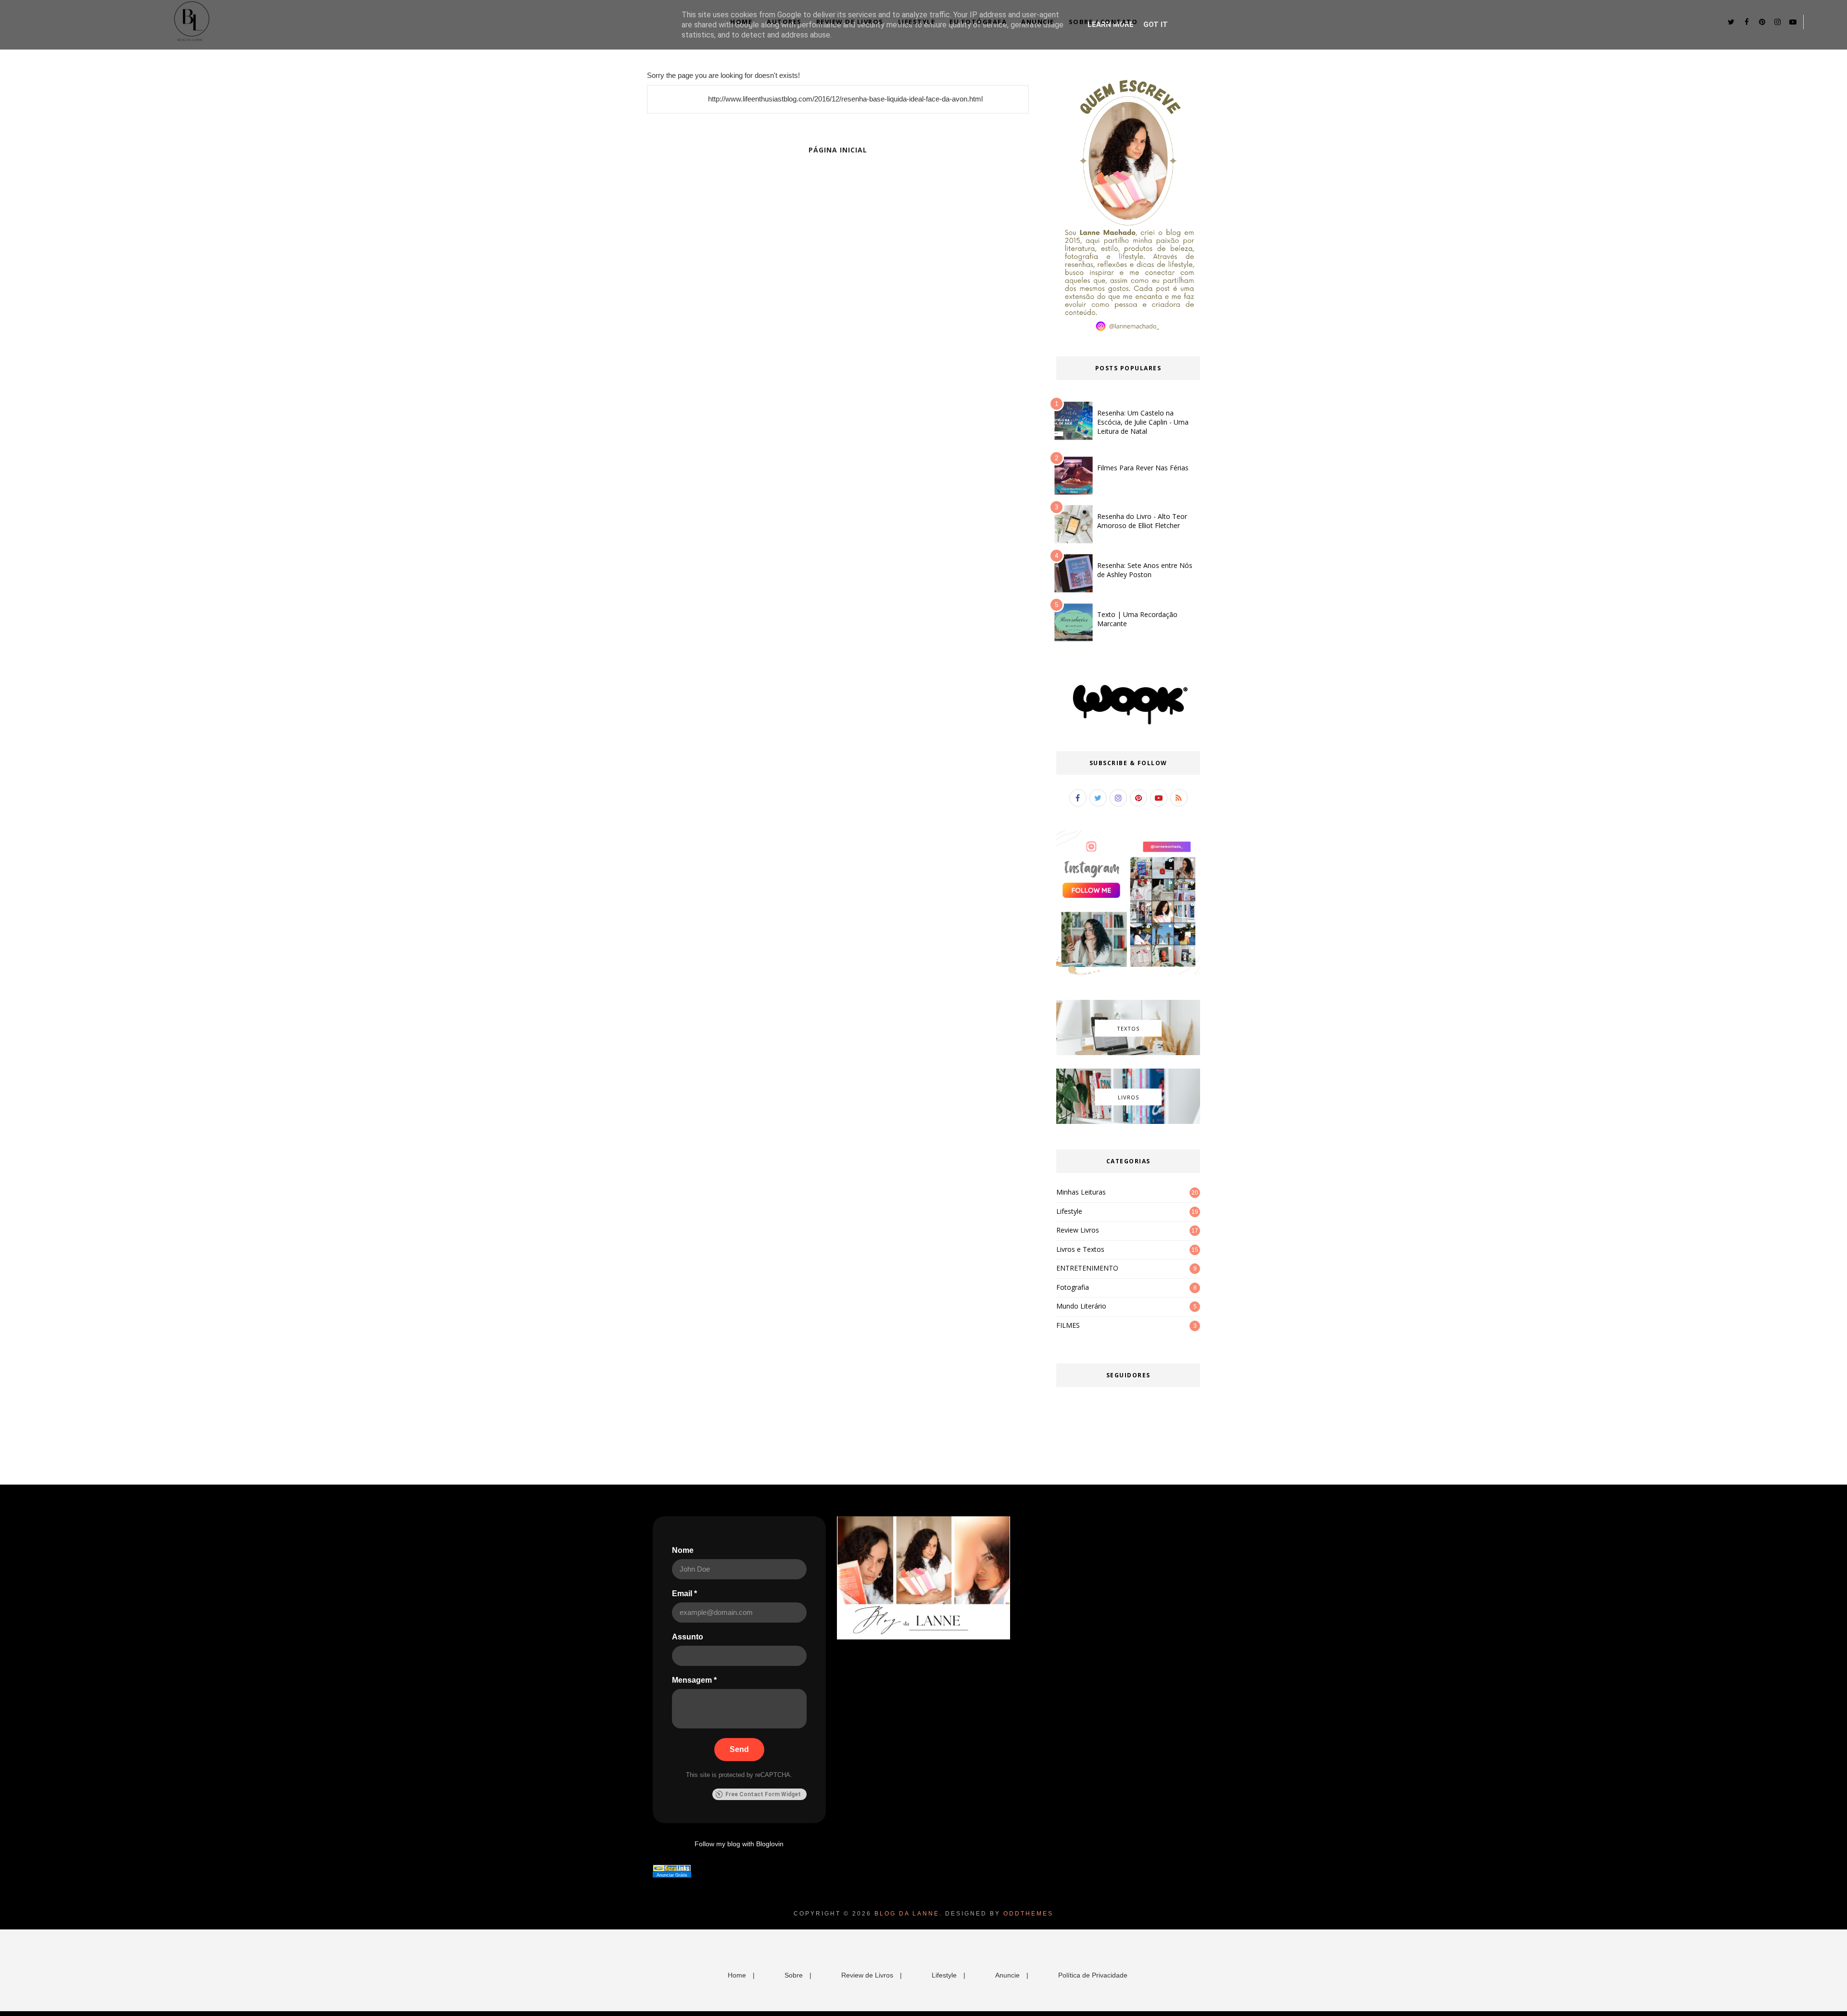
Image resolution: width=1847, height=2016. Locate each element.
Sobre (794, 1975)
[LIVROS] (1128, 1121)
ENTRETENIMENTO (1087, 1268)
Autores (784, 22)
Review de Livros (850, 22)
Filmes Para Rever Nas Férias (1143, 468)
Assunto (688, 1637)
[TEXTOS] (1128, 1053)
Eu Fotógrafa (978, 22)
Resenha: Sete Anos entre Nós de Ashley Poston (1145, 570)
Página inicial (838, 150)
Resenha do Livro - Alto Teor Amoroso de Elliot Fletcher (1142, 521)
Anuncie (1038, 22)
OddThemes (1028, 1914)
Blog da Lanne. (908, 1914)
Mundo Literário (1081, 1306)
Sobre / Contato (1103, 22)
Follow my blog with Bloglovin (739, 1844)
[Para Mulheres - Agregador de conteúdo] (672, 1869)
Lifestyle (917, 22)
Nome (683, 1550)
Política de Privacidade (1093, 1975)
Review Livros (1078, 1230)
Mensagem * (694, 1680)
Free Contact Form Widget (763, 1794)
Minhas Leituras (1081, 1192)
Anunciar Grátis (672, 1875)
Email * (684, 1594)
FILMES (1068, 1325)
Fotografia (1073, 1287)
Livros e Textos (1080, 1249)
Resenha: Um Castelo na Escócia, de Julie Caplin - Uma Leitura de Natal (1143, 422)
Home (741, 22)
